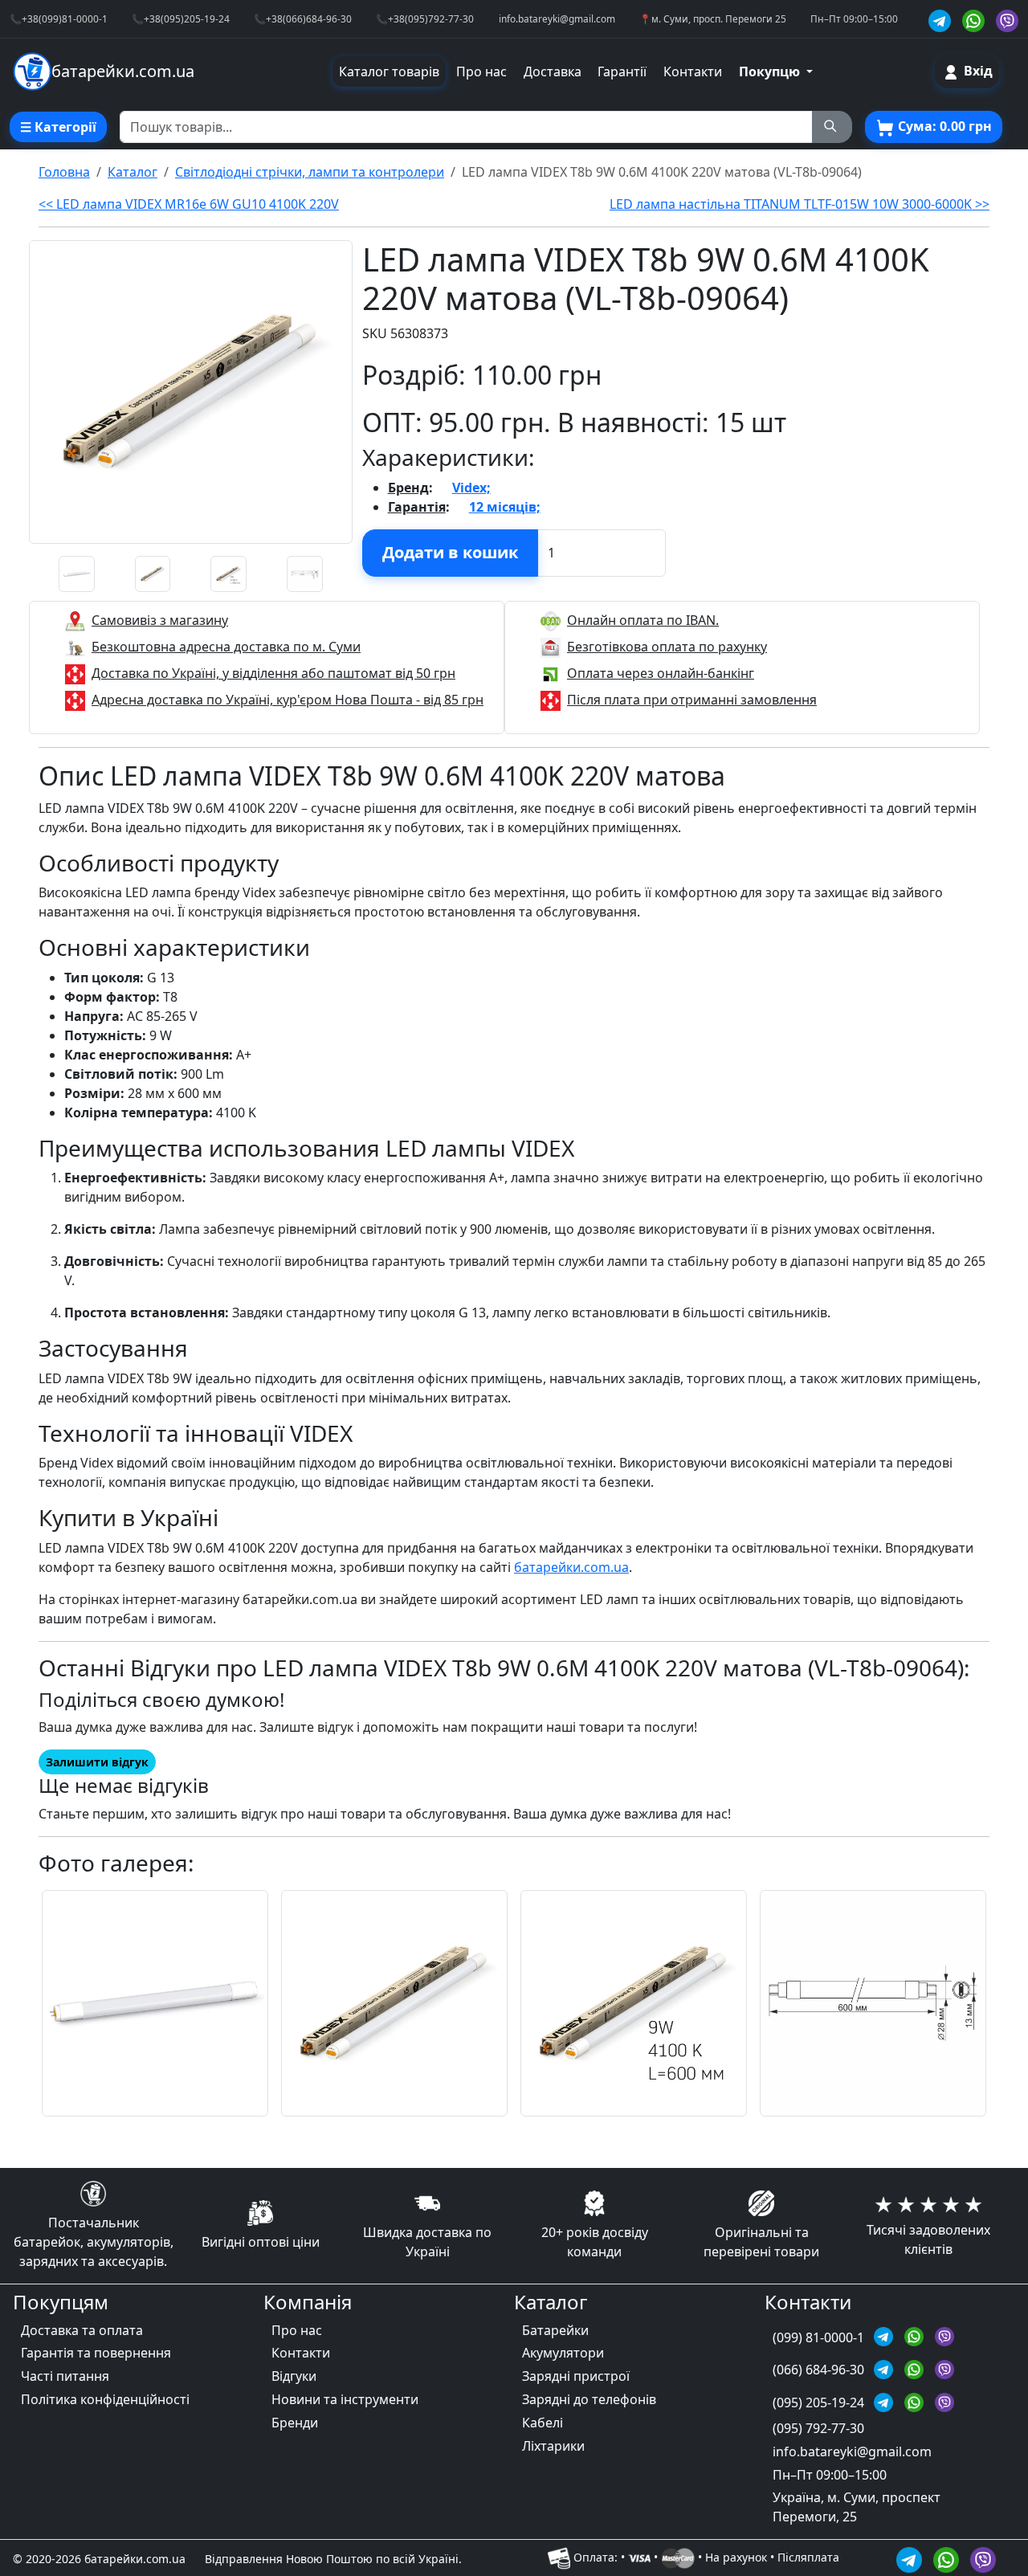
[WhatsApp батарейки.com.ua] (976, 19)
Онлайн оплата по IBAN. (643, 620)
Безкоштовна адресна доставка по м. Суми (226, 647)
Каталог (133, 172)
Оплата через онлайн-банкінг (661, 673)
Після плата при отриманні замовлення (692, 700)
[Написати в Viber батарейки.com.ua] (983, 2557)
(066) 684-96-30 (820, 2370)
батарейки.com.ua (571, 1567)
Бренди (295, 2423)
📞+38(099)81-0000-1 (59, 18)
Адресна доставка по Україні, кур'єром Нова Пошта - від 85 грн (288, 700)
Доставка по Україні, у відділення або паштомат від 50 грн (273, 673)
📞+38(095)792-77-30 (425, 18)
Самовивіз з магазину (160, 620)
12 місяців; (505, 507)
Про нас (481, 71)
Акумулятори (563, 2353)
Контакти (693, 71)
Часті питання (65, 2376)
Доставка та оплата (82, 2330)
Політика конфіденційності (105, 2399)
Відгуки (294, 2376)
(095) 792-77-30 (818, 2428)
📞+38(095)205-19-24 (181, 18)
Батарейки (555, 2330)
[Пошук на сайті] (832, 127)
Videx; (471, 488)
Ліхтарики (553, 2446)
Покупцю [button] (771, 71)
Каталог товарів (389, 71)
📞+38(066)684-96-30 (303, 18)
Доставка (553, 71)
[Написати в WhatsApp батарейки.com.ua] (948, 2557)
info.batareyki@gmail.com (557, 18)
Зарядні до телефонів (589, 2399)
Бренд (408, 488)
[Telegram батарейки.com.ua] (942, 19)
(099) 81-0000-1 (820, 2337)
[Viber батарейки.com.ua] (1007, 19)
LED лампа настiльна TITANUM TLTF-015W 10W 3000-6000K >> (800, 204)
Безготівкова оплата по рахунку (667, 647)
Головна (64, 172)
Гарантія (417, 507)
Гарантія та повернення (96, 2353)
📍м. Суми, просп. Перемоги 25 (713, 18)
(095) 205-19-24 (820, 2402)
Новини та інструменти (345, 2399)
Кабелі (543, 2423)
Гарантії (622, 71)
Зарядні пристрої (576, 2376)
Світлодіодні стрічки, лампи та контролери (310, 172)
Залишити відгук (97, 1762)
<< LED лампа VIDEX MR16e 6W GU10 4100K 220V (189, 204)
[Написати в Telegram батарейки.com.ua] (912, 2557)
